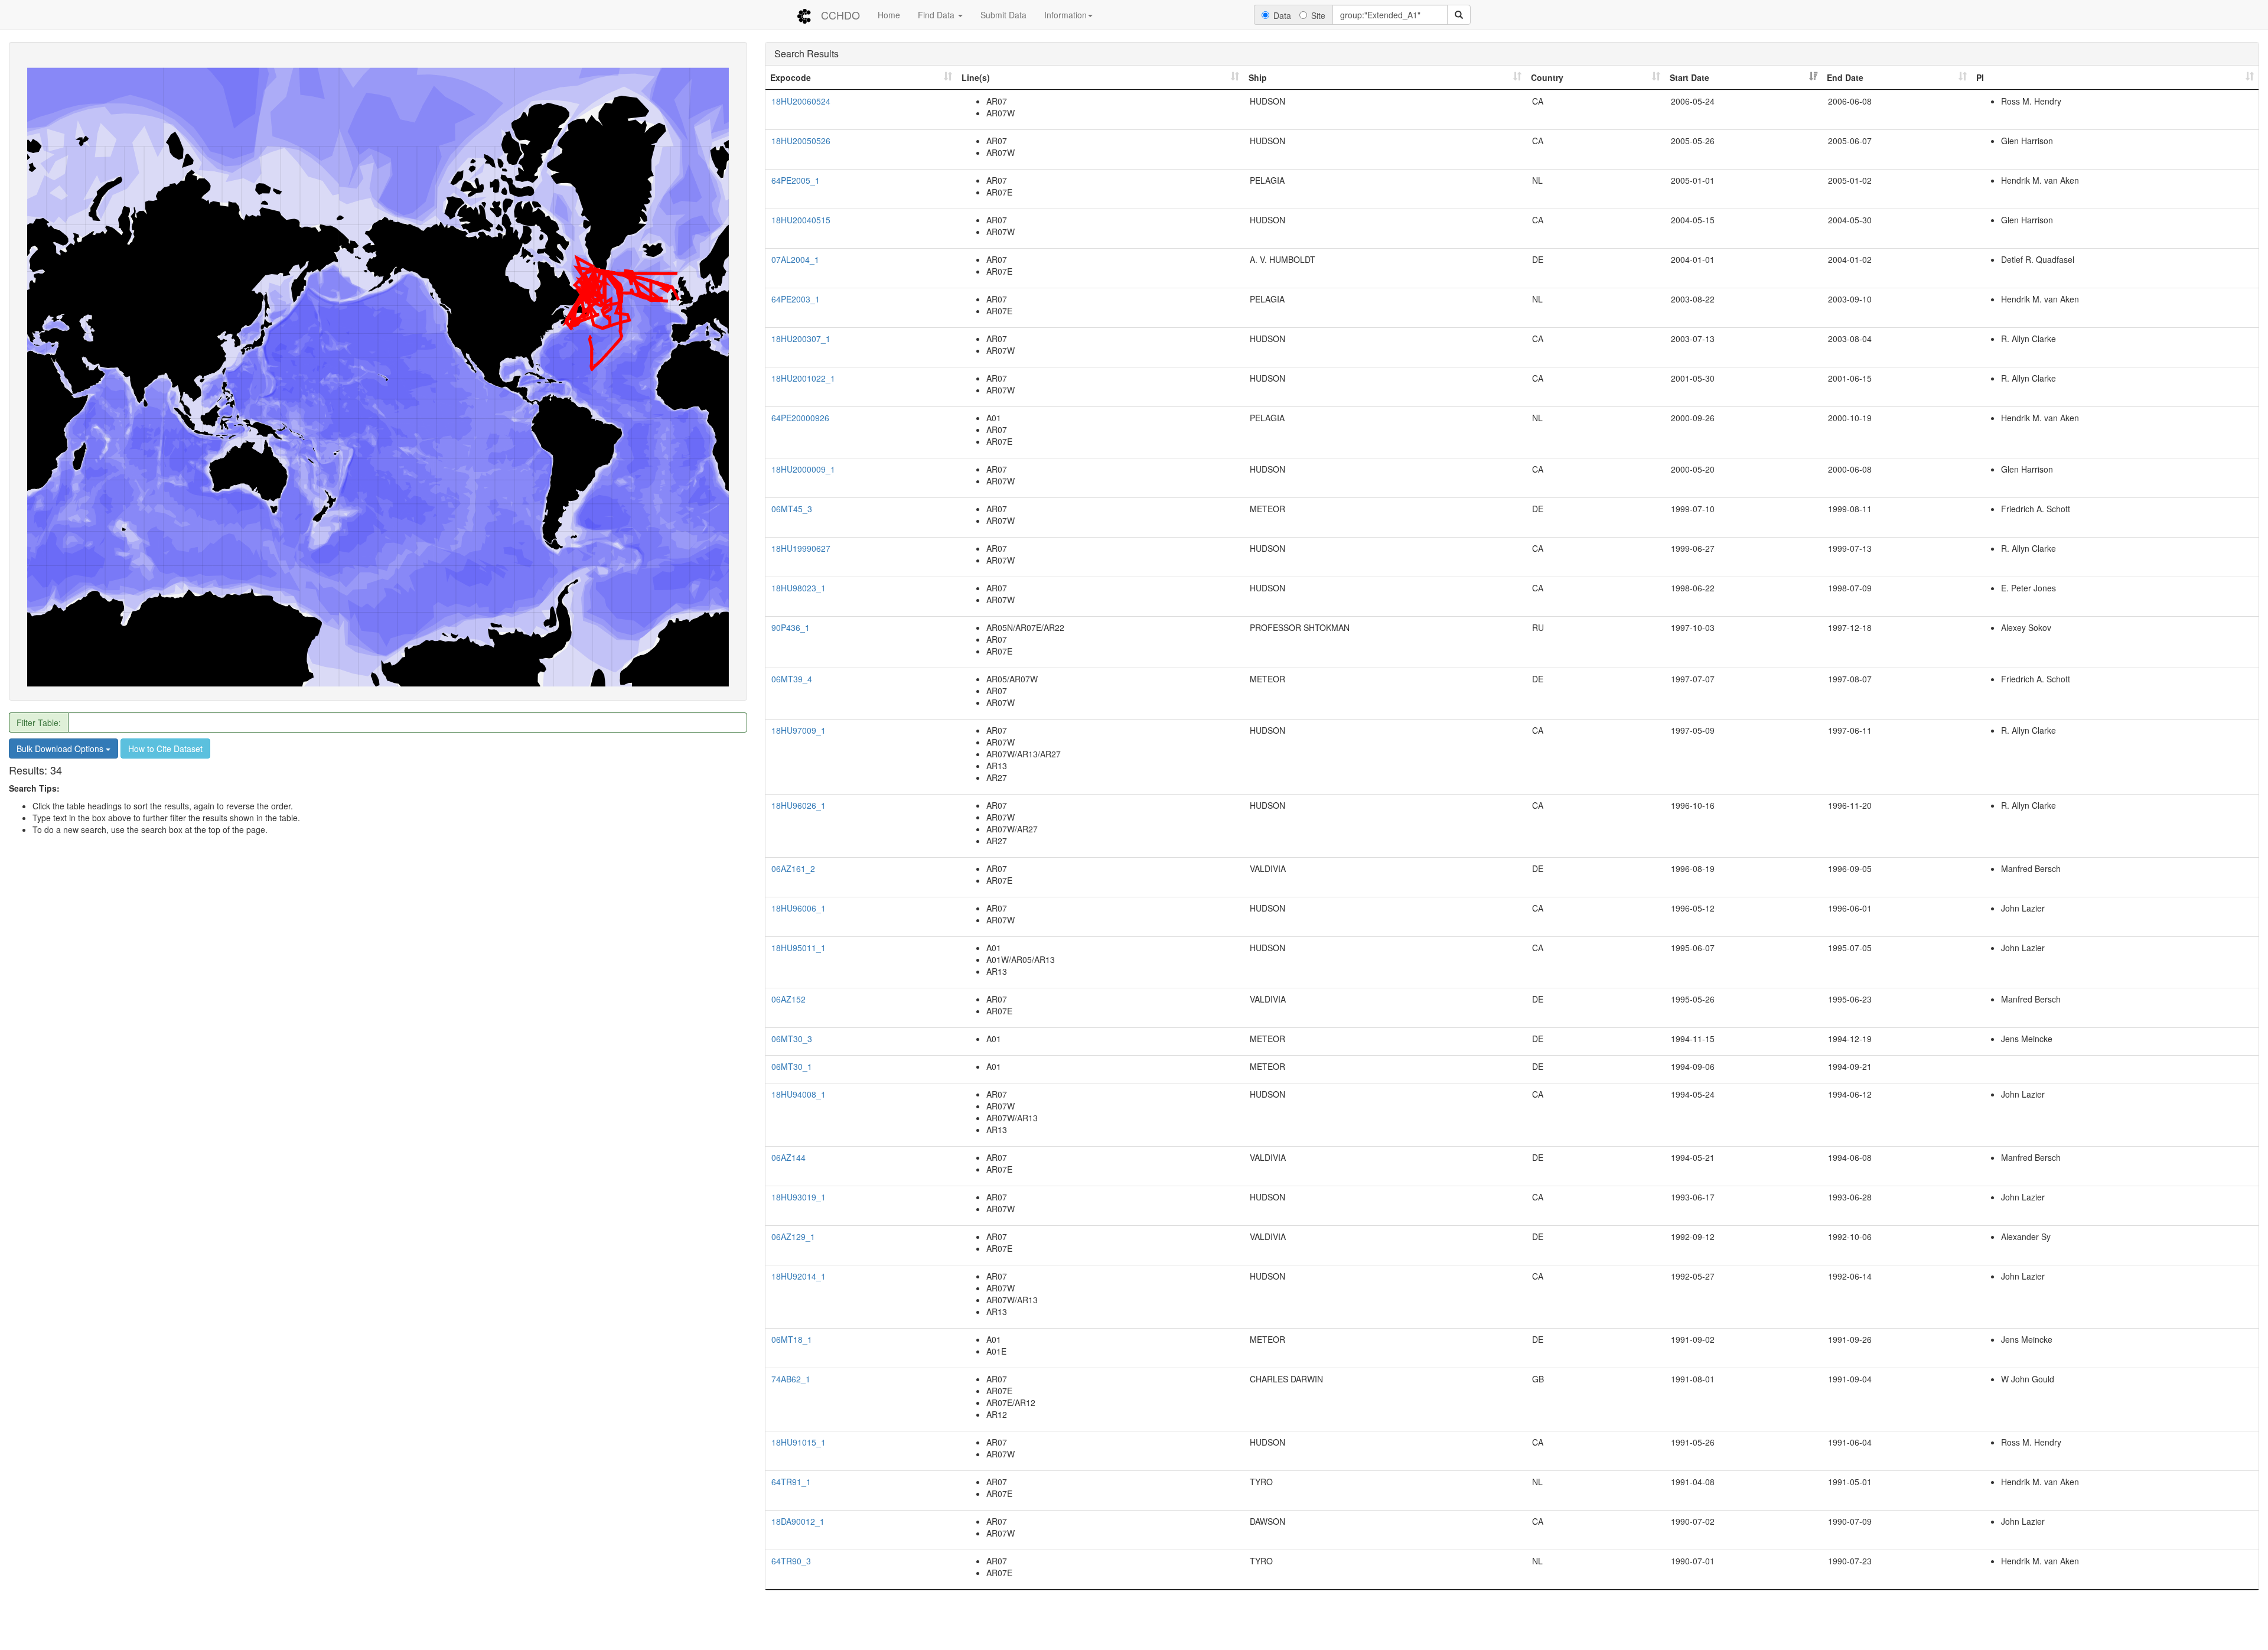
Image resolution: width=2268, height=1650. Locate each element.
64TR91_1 (791, 1482)
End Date (1845, 77)
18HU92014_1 (799, 1276)
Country (1547, 77)
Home (889, 15)
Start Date (1689, 77)
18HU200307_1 (801, 339)
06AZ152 (788, 999)
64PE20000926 (800, 418)
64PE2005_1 (796, 180)
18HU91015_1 (799, 1442)
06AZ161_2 (793, 868)
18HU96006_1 (799, 908)
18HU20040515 (801, 220)
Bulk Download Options (61, 748)
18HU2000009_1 (803, 469)
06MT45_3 (792, 509)
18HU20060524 (801, 101)
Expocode (791, 77)
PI (1980, 77)
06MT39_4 (792, 679)
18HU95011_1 (799, 948)
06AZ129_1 (793, 1236)
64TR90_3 (791, 1561)
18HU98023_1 (799, 588)
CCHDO (840, 15)
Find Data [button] (937, 15)
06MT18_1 (792, 1339)
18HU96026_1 (799, 805)
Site (1318, 15)
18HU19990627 (801, 548)
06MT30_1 (792, 1066)
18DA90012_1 (798, 1521)
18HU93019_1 (799, 1197)
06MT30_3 (792, 1039)
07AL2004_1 (795, 259)
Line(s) (976, 77)
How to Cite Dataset (165, 748)
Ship (1258, 77)
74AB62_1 (791, 1379)
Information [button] (1065, 15)
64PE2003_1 (796, 299)
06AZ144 (788, 1157)
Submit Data (1003, 15)
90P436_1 (791, 627)
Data (1282, 15)
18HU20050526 (801, 141)
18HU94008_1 (799, 1094)
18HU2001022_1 (803, 378)
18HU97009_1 (799, 730)
